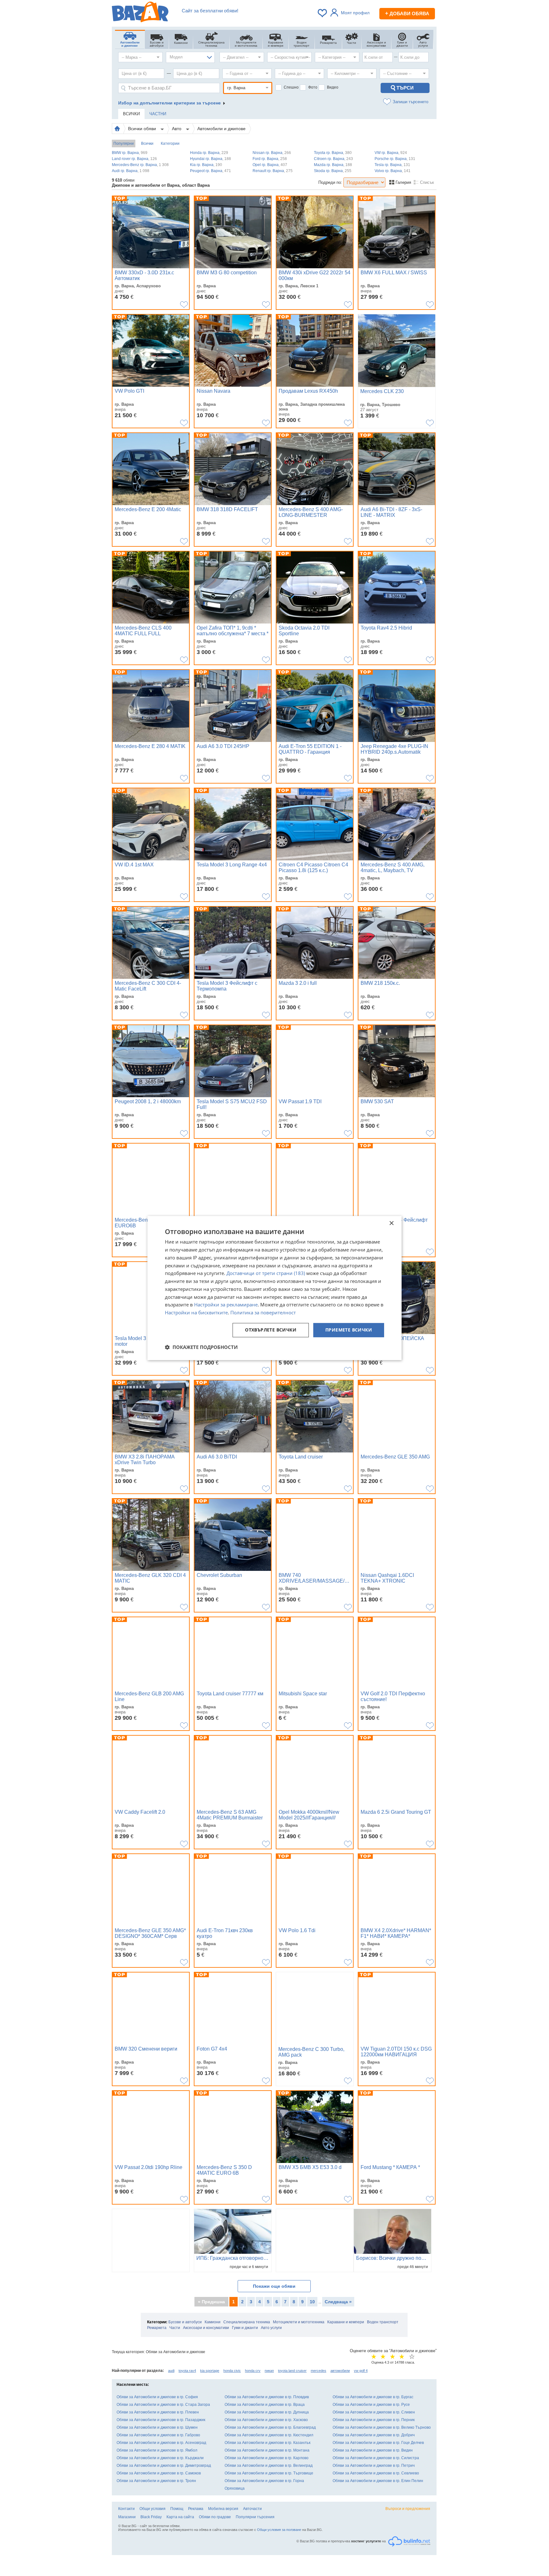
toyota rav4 (187, 2371)
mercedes (319, 2371)
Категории (170, 143)
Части (175, 2328)
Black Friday (151, 2517)
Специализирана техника (247, 2322)
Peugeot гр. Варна (210, 171)
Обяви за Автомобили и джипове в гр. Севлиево (376, 2473)
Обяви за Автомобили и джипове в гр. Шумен (157, 2427)
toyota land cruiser (292, 2371)
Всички (147, 143)
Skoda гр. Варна (333, 171)
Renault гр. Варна (273, 171)
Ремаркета (157, 2328)
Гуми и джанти (245, 2328)
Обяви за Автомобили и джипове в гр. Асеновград (161, 2443)
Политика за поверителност (263, 1312)
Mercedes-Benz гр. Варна (140, 165)
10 (312, 2302)
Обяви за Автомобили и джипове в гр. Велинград (269, 2466)
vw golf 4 (361, 2371)
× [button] (391, 1223)
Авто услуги (271, 2328)
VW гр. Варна (391, 153)
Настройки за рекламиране (226, 1305)
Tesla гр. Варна (392, 165)
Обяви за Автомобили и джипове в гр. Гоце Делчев (378, 2443)
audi (171, 2371)
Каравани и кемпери (346, 2322)
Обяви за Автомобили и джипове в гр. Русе (371, 2405)
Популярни (124, 143)
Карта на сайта (180, 2517)
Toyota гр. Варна (333, 153)
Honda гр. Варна (209, 153)
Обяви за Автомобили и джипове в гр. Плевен (158, 2412)
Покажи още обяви (274, 2286)
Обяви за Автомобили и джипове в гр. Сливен (374, 2412)
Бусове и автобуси (185, 2322)
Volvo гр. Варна (393, 171)
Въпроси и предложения (408, 2509)
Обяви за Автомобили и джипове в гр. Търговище (269, 2473)
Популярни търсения (255, 2517)
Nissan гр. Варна (272, 153)
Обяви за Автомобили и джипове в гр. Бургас (373, 2397)
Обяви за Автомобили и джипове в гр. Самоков (159, 2473)
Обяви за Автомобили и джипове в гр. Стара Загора (163, 2405)
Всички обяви (143, 129)
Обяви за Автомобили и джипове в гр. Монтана (267, 2450)
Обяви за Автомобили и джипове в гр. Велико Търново (382, 2427)
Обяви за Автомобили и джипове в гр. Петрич (374, 2466)
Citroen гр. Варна (333, 159)
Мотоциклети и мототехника (299, 2322)
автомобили (340, 2371)
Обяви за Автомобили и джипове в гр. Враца (265, 2405)
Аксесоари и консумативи (206, 2328)
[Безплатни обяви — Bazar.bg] (140, 13)
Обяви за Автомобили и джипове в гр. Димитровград (164, 2466)
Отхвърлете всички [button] (271, 1330)
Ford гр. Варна (270, 159)
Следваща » (338, 2302)
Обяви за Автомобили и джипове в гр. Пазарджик (161, 2420)
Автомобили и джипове (221, 129)
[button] (201, 1347)
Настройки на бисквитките (196, 1312)
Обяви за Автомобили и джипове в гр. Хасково (266, 2420)
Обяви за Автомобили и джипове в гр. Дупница (267, 2412)
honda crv (253, 2371)
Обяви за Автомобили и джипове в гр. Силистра (376, 2458)
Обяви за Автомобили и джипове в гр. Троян (156, 2481)
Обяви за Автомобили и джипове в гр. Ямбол (157, 2450)
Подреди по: (330, 182)
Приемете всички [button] (349, 1330)
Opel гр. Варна (270, 165)
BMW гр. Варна (130, 153)
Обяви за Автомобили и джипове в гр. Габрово (158, 2435)
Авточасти (252, 2509)
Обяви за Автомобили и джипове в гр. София (157, 2397)
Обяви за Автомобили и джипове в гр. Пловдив (267, 2397)
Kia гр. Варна (206, 165)
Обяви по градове (215, 2517)
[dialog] (274, 1288)
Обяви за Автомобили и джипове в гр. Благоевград (270, 2427)
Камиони (213, 2322)
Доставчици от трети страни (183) (266, 1273)
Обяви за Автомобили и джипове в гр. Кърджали (160, 2458)
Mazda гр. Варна (333, 165)
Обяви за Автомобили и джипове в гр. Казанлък (268, 2443)
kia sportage (210, 2371)
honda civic (232, 2371)
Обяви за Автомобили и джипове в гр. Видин (373, 2450)
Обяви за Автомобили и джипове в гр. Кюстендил (269, 2435)
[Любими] (323, 13)
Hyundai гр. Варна (210, 159)
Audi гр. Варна (131, 171)
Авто (177, 129)
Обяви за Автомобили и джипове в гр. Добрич (374, 2435)
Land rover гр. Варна (134, 159)
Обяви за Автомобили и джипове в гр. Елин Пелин (378, 2481)
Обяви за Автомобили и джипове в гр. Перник (374, 2420)
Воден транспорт (383, 2322)
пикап (269, 2371)
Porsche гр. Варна (395, 159)
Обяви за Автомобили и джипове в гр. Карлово (267, 2458)
